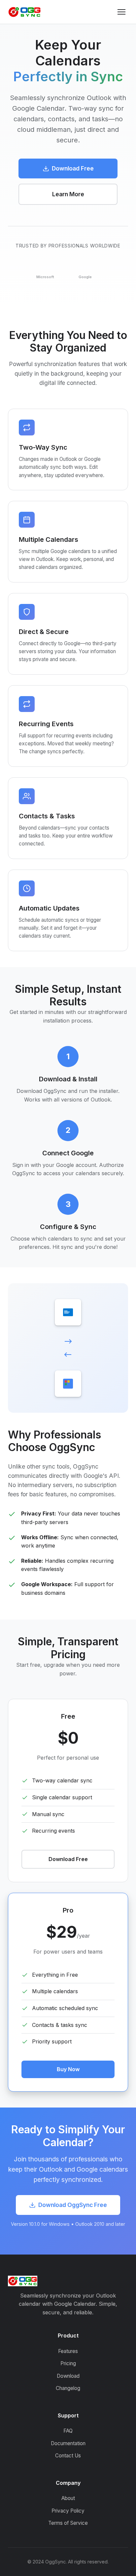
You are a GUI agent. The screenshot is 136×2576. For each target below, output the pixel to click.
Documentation (68, 2443)
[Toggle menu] (121, 12)
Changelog (68, 2388)
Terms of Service (68, 2523)
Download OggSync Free (73, 2205)
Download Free (73, 168)
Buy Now (68, 2069)
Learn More (68, 194)
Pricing (68, 2363)
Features (68, 2351)
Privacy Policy (68, 2511)
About (68, 2498)
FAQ (68, 2431)
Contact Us (68, 2456)
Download (68, 2376)
